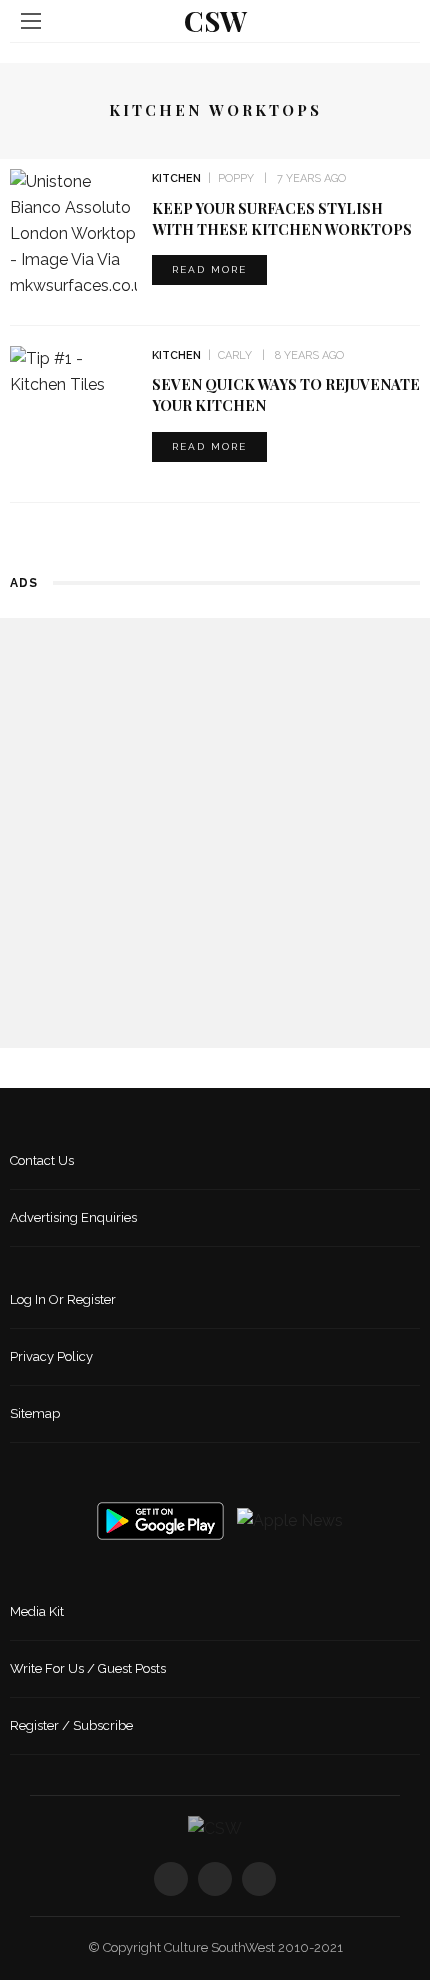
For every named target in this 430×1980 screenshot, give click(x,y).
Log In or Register (63, 1299)
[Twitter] (215, 1879)
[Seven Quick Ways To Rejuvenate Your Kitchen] (73, 370)
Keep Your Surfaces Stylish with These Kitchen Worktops (282, 218)
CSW (215, 20)
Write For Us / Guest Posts (88, 1668)
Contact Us (42, 1160)
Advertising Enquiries (73, 1217)
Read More (209, 269)
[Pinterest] (259, 1879)
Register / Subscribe (71, 1725)
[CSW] (215, 1828)
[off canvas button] (31, 21)
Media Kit (37, 1611)
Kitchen (176, 178)
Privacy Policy (51, 1356)
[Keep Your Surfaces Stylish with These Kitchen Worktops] (73, 232)
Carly (235, 355)
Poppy (236, 178)
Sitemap (35, 1413)
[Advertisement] (215, 833)
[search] (399, 20)
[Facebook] (171, 1879)
